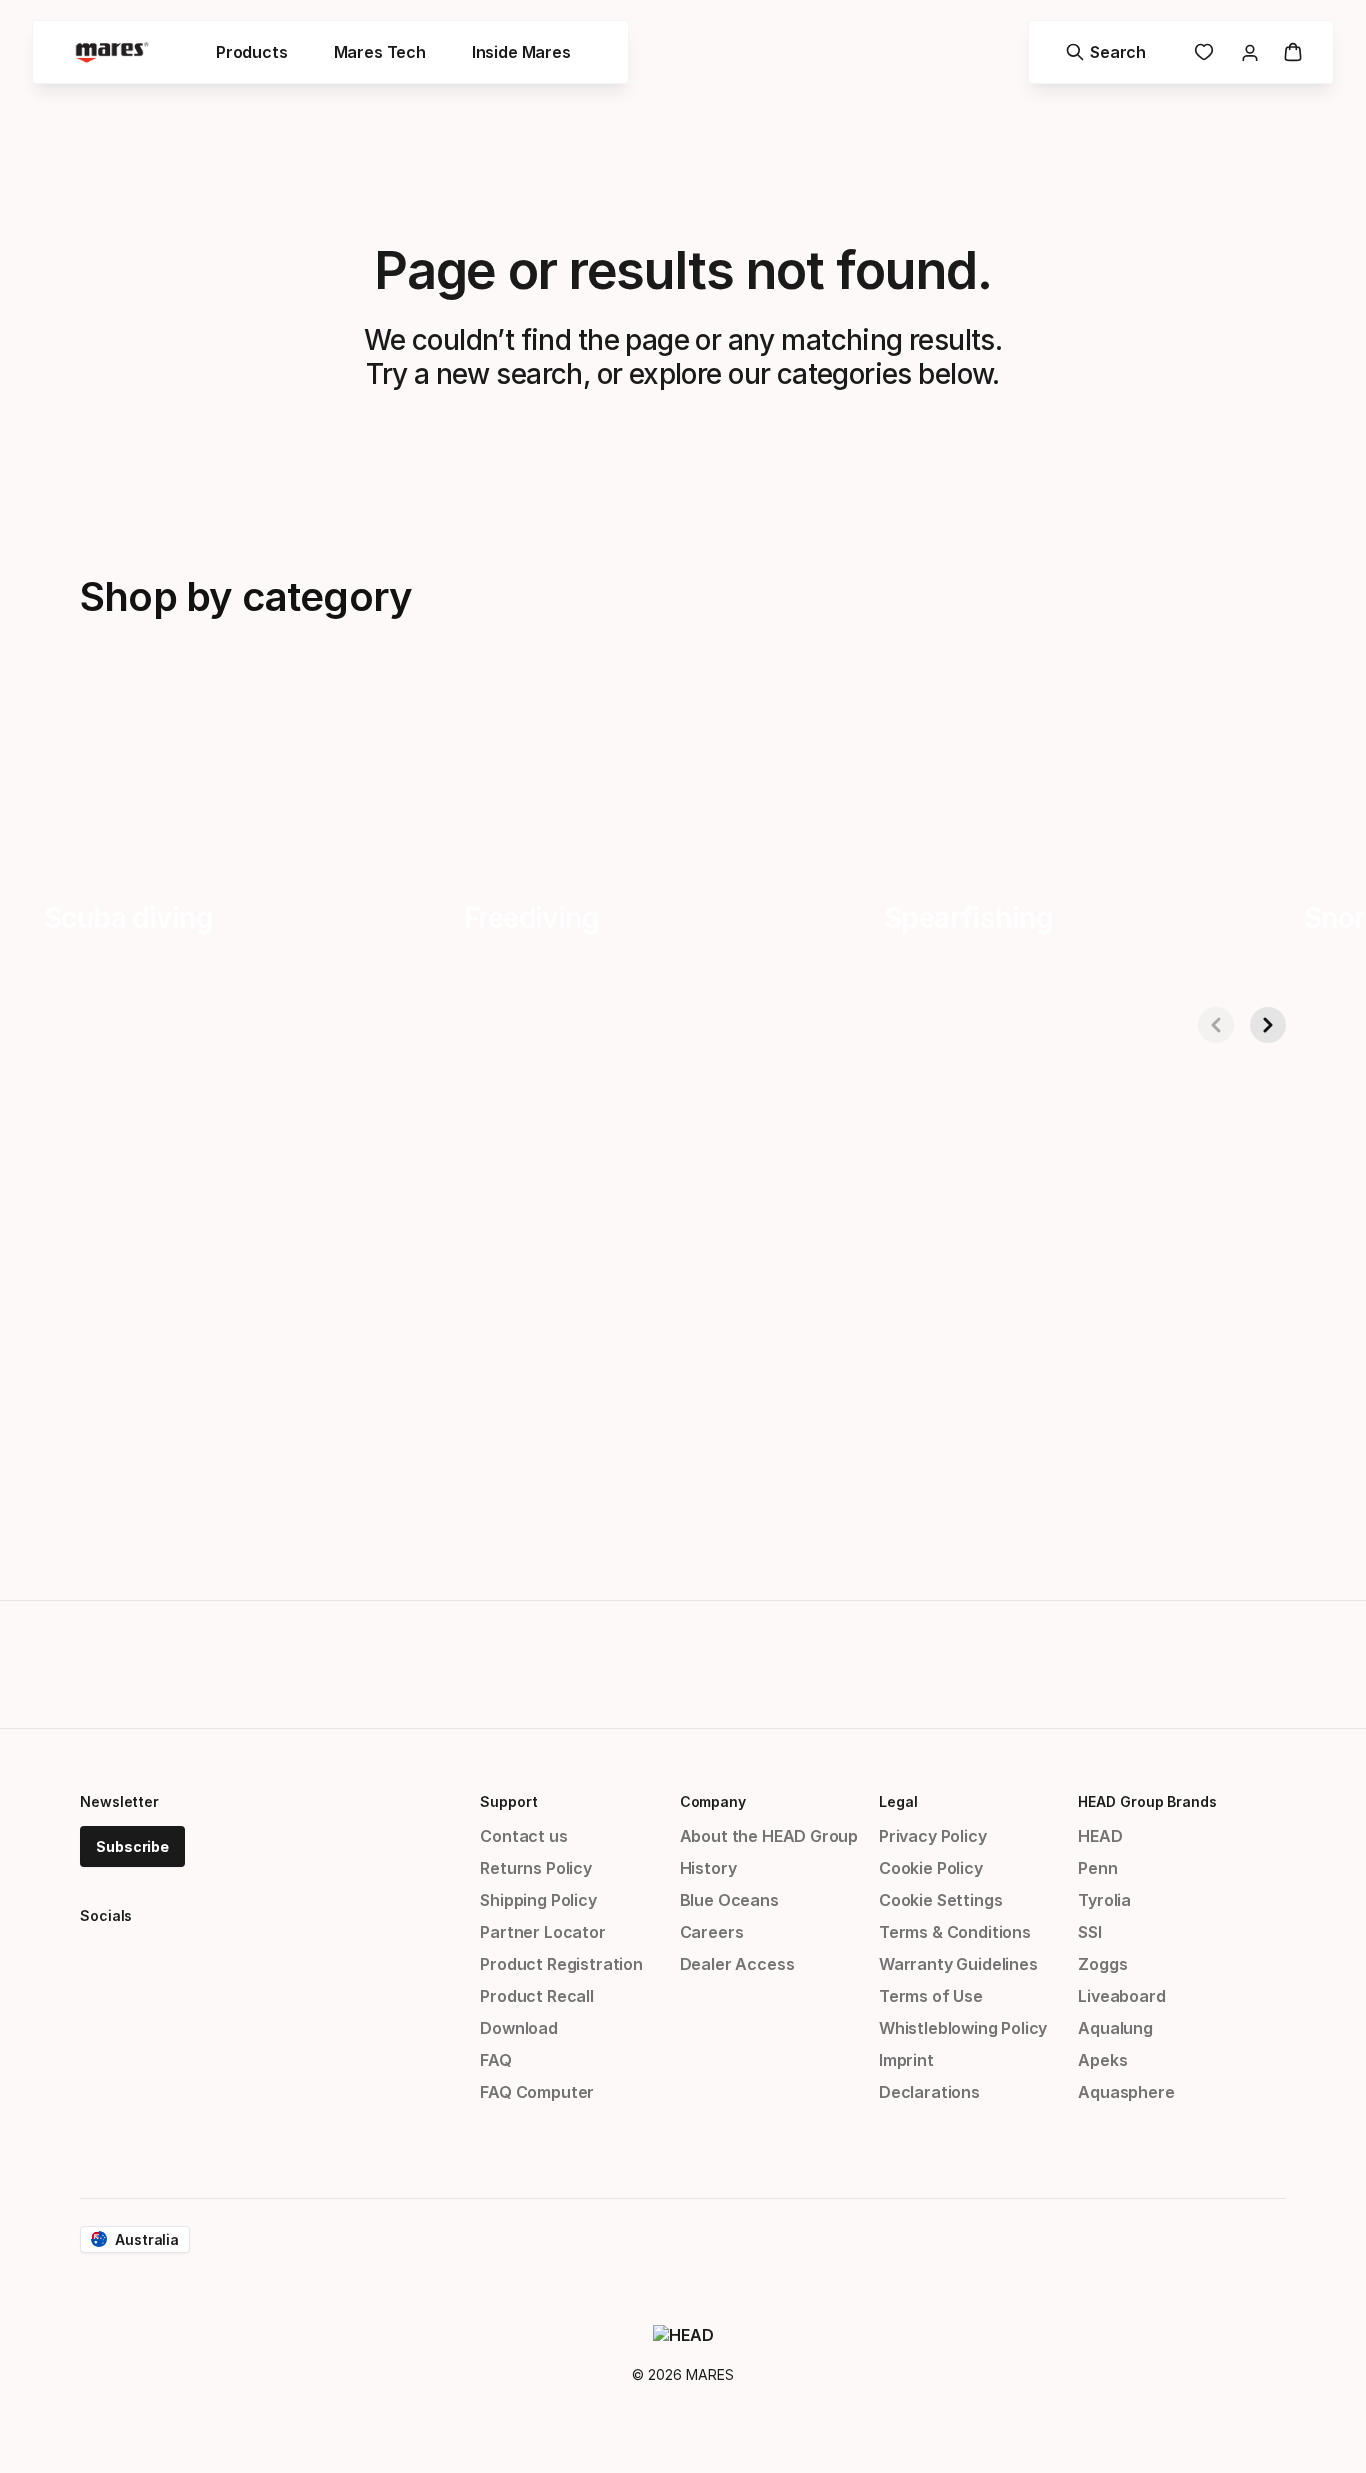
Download (519, 2028)
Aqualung (1115, 2028)
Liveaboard (1121, 1996)
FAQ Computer (537, 2092)
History (708, 1868)
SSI (1089, 1932)
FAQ (495, 2060)
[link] (1204, 52)
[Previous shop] (1216, 1025)
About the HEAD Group (769, 1836)
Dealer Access (737, 1964)
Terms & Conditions (955, 1932)
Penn (1097, 1868)
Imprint (906, 2060)
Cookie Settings (940, 1900)
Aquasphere (1126, 2092)
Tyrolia (1104, 1900)
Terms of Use (931, 1996)
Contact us (523, 1836)
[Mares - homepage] (112, 52)
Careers (712, 1932)
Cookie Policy (931, 1868)
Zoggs (1102, 1964)
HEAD (1100, 1836)
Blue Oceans (729, 1900)
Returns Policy (536, 1868)
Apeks (1102, 2060)
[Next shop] (1268, 1025)
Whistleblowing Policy (963, 2028)
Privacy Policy (933, 1836)
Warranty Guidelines (958, 1964)
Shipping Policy (538, 1900)
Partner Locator (542, 1932)
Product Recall (537, 1996)
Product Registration (561, 1964)
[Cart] (1293, 52)
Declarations (929, 2092)
